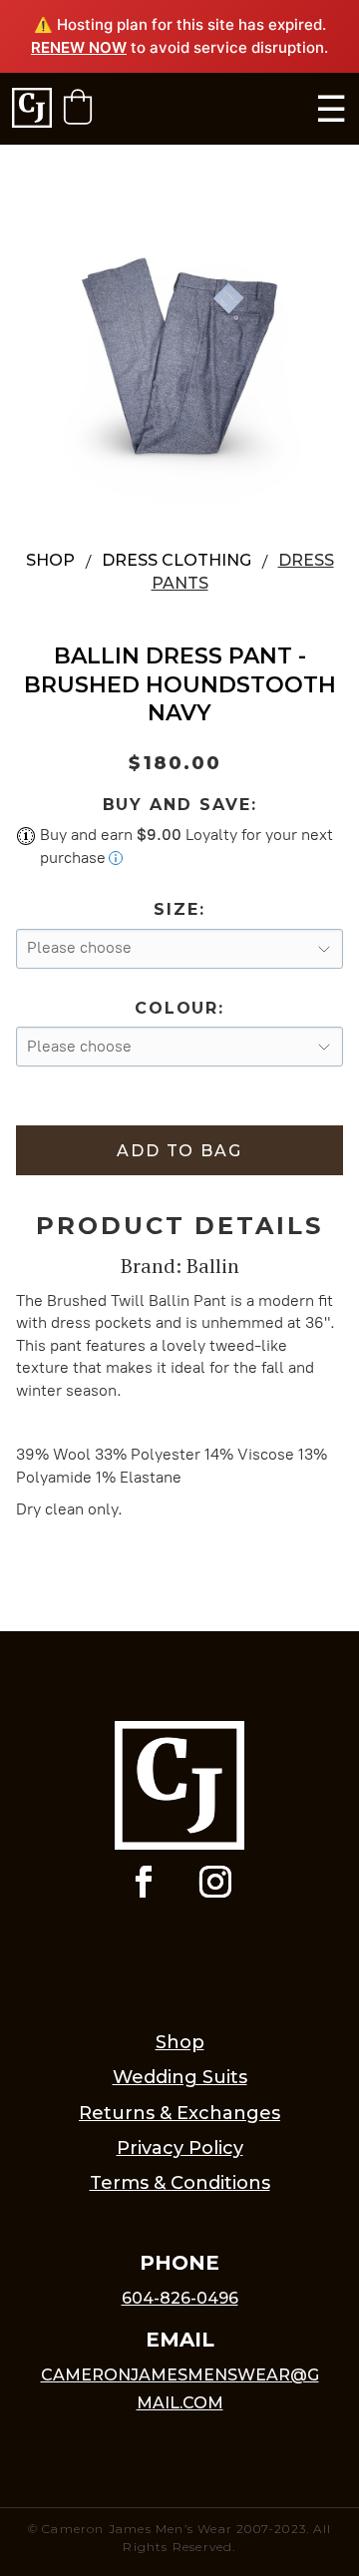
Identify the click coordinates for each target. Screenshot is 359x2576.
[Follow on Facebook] (144, 1882)
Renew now (79, 47)
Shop (50, 560)
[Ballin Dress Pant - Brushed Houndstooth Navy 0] (179, 356)
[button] (78, 107)
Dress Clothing (177, 560)
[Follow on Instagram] (215, 1882)
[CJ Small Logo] (32, 109)
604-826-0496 (180, 2298)
